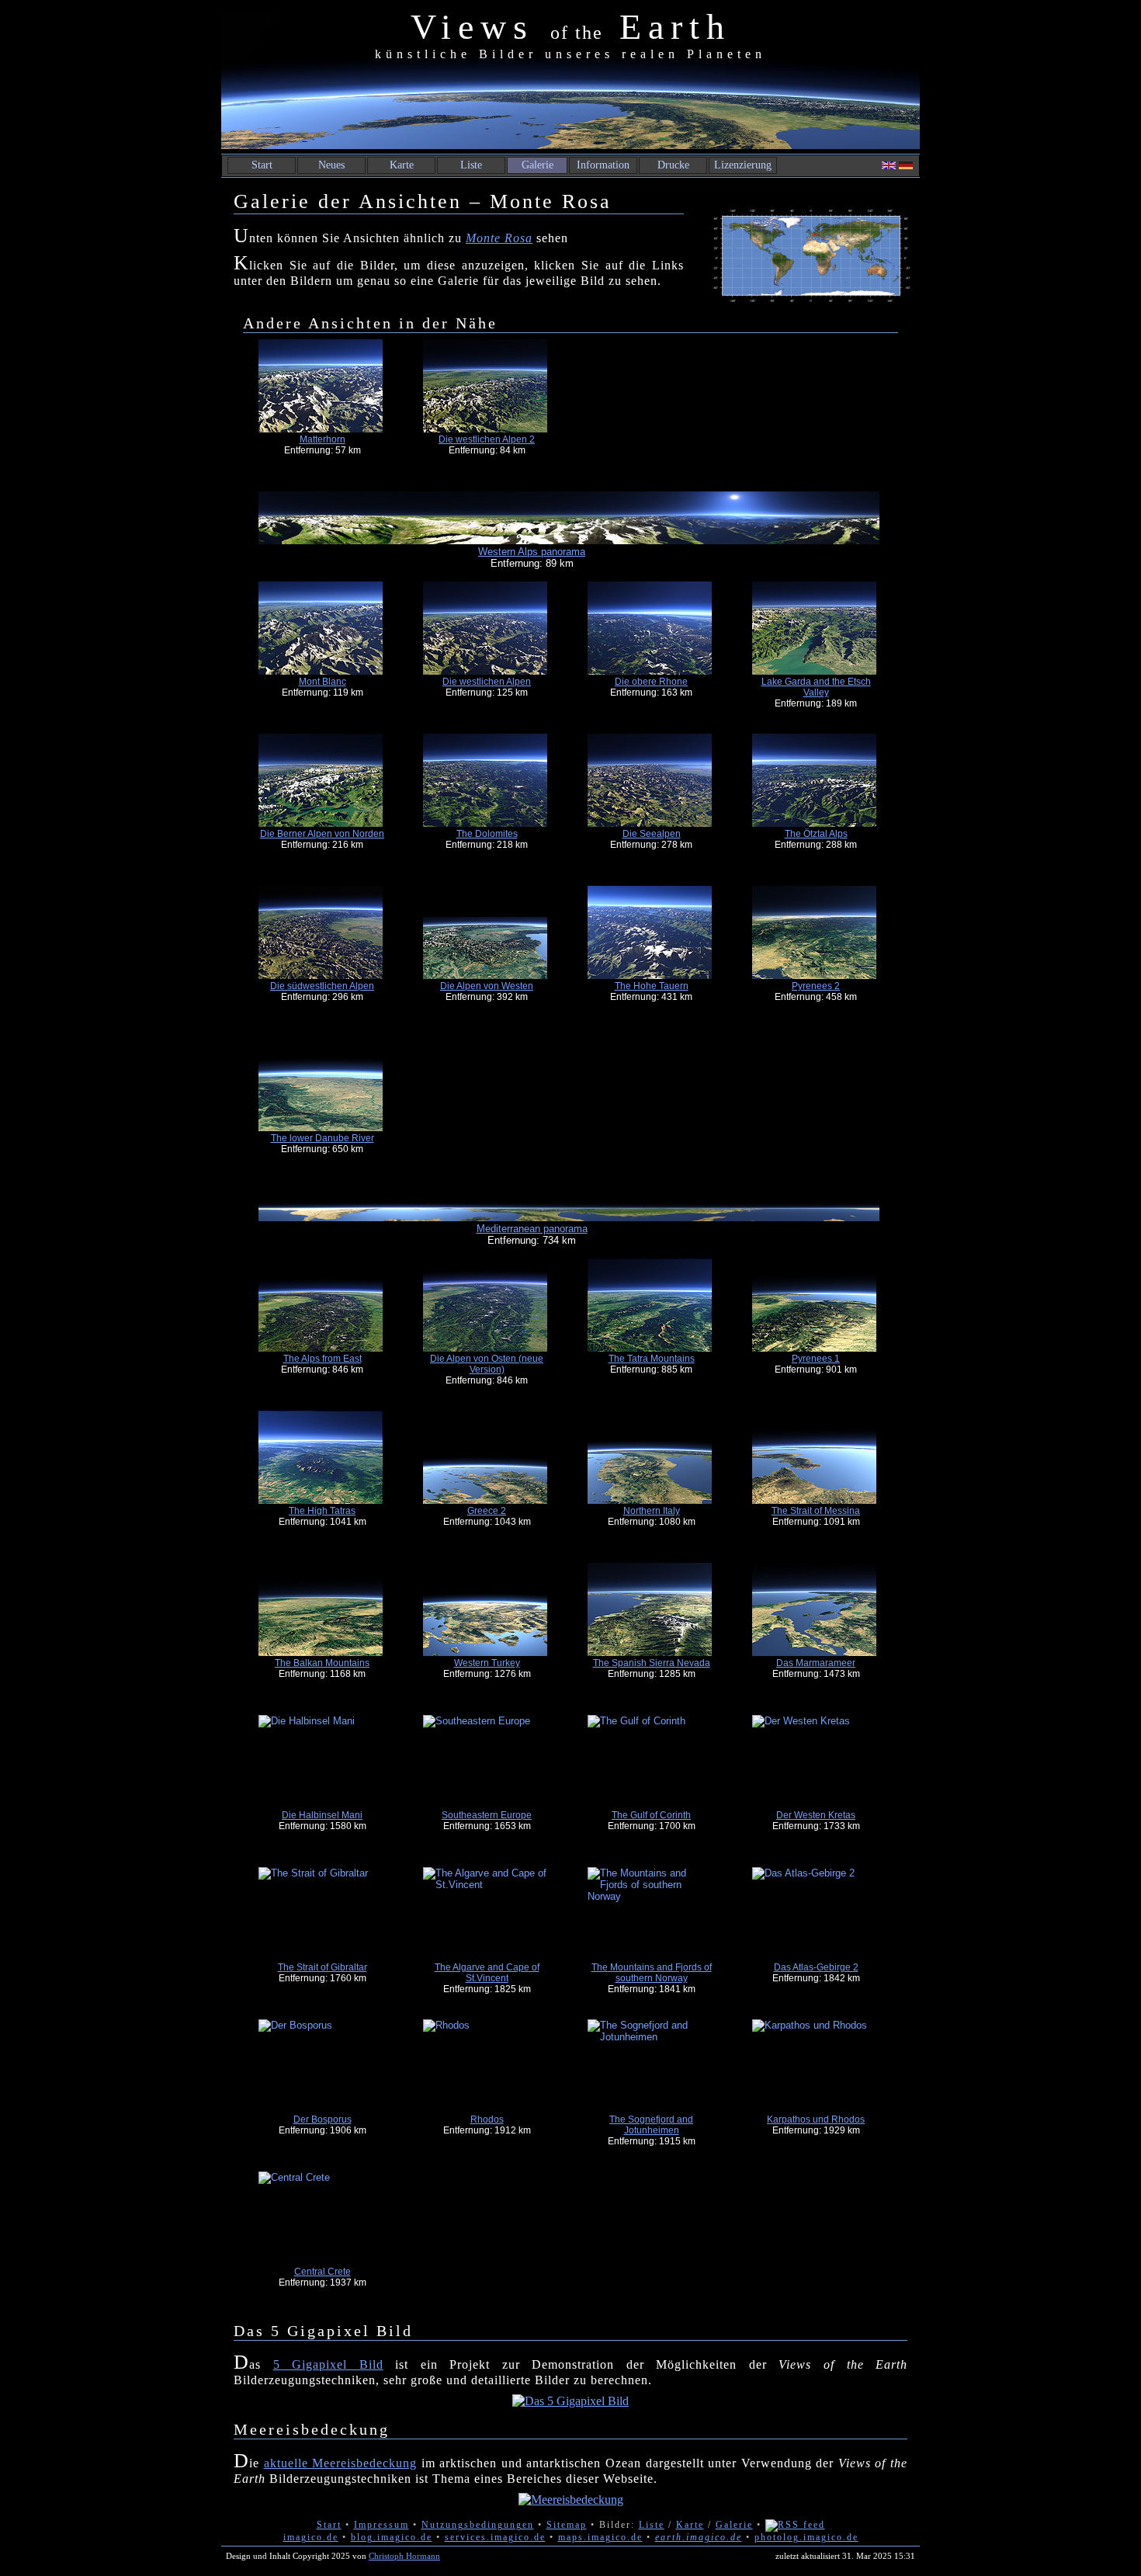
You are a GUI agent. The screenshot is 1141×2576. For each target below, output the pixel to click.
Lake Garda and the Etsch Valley (816, 687)
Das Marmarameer (816, 1663)
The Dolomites (487, 834)
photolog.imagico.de (806, 2537)
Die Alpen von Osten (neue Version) (487, 1364)
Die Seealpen (652, 834)
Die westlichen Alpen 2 (487, 439)
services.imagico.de (495, 2537)
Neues (331, 165)
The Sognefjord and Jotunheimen (651, 2125)
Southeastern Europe (487, 1815)
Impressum (381, 2525)
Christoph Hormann (404, 2556)
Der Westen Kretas (816, 1815)
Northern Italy (652, 1511)
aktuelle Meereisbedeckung (341, 2463)
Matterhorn (323, 439)
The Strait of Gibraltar (323, 1967)
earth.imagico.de (699, 2537)
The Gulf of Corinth (651, 1815)
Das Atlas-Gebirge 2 (816, 1967)
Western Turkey (487, 1663)
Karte (402, 165)
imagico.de (311, 2537)
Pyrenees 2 (816, 986)
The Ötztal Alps (816, 834)
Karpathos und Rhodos (816, 2119)
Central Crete (323, 2272)
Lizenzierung (743, 165)
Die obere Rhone (651, 682)
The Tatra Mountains (652, 1359)
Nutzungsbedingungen (478, 2525)
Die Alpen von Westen (487, 986)
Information (603, 165)
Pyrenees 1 (816, 1359)
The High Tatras (322, 1511)
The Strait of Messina (816, 1511)
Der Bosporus (323, 2119)
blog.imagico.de (392, 2537)
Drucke (673, 165)
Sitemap (567, 2525)
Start (262, 165)
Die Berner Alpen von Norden (322, 834)
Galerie (538, 165)
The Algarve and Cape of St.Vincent (487, 1973)
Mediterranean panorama (532, 1229)
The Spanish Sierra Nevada (652, 1663)
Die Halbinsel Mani (322, 1815)
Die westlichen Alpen (487, 682)
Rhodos (487, 2119)
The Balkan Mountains (322, 1663)
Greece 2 (487, 1511)
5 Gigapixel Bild (328, 2364)
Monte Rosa (499, 238)
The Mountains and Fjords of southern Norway (652, 1973)
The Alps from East (323, 1359)
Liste (471, 165)
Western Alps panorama (532, 552)
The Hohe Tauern (652, 986)
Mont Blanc (323, 682)
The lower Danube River (323, 1138)
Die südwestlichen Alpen (322, 986)
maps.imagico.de (600, 2537)
